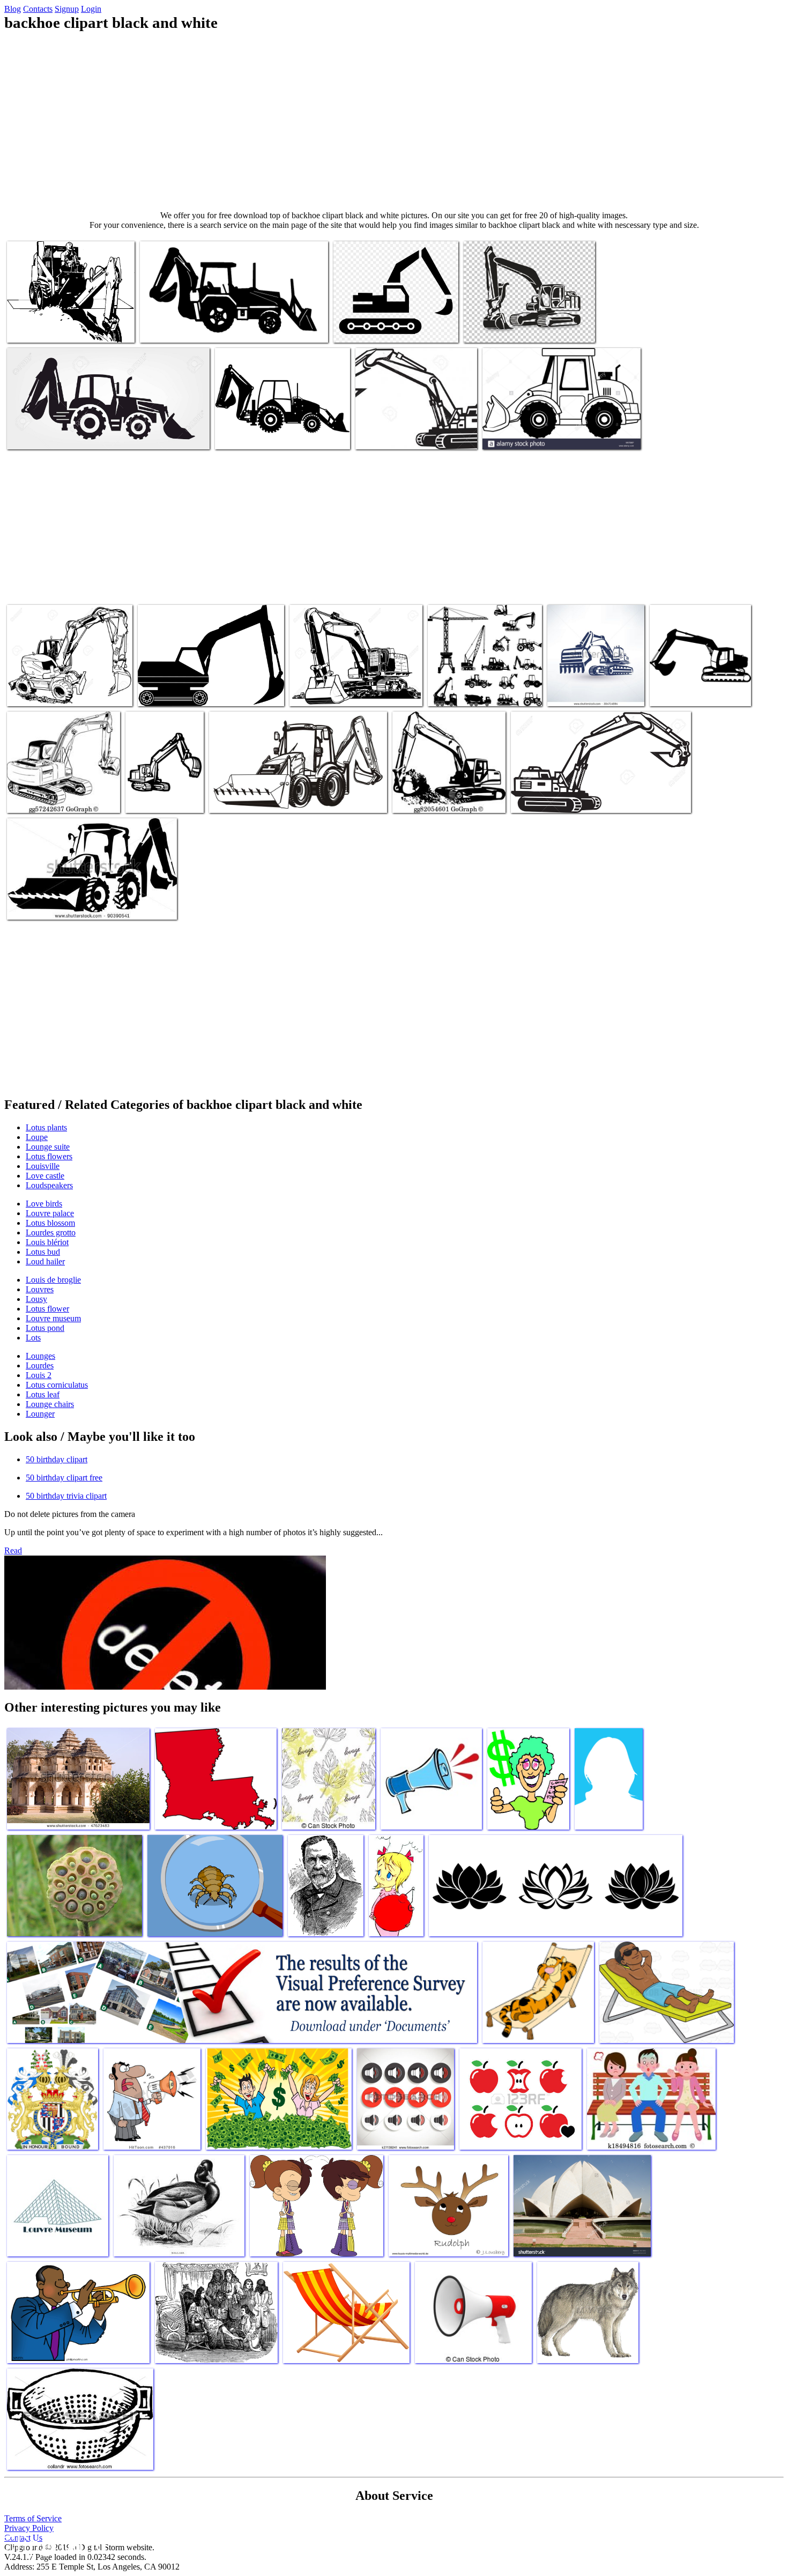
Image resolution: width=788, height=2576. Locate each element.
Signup (67, 9)
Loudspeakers (49, 1185)
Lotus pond (45, 1328)
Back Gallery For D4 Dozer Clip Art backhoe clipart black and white (698, 683)
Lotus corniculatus (57, 1385)
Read (13, 1550)
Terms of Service (33, 2518)
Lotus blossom (50, 1223)
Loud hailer (45, 1261)
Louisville (43, 1166)
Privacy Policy (29, 2528)
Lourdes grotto (51, 1233)
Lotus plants (46, 1127)
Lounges (40, 1356)
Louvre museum (53, 1318)
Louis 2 (39, 1375)
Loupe (37, 1137)
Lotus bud (43, 1252)
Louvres (40, 1289)
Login (91, 9)
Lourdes (40, 1365)
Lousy (36, 1299)
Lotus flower (47, 1309)
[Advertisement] (394, 121)
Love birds (44, 1204)
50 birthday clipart (57, 1459)
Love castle (45, 1176)
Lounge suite (48, 1147)
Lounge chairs (50, 1404)
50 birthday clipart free (64, 1478)
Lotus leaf (43, 1394)
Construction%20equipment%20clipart (199, 691)
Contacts (38, 9)
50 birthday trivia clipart (66, 1496)
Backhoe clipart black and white (58, 328)
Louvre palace (50, 1213)
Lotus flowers (49, 1156)
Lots (33, 1338)
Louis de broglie (53, 1280)
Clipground (54, 2544)
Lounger (40, 1414)
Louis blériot (47, 1242)
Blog (13, 9)
